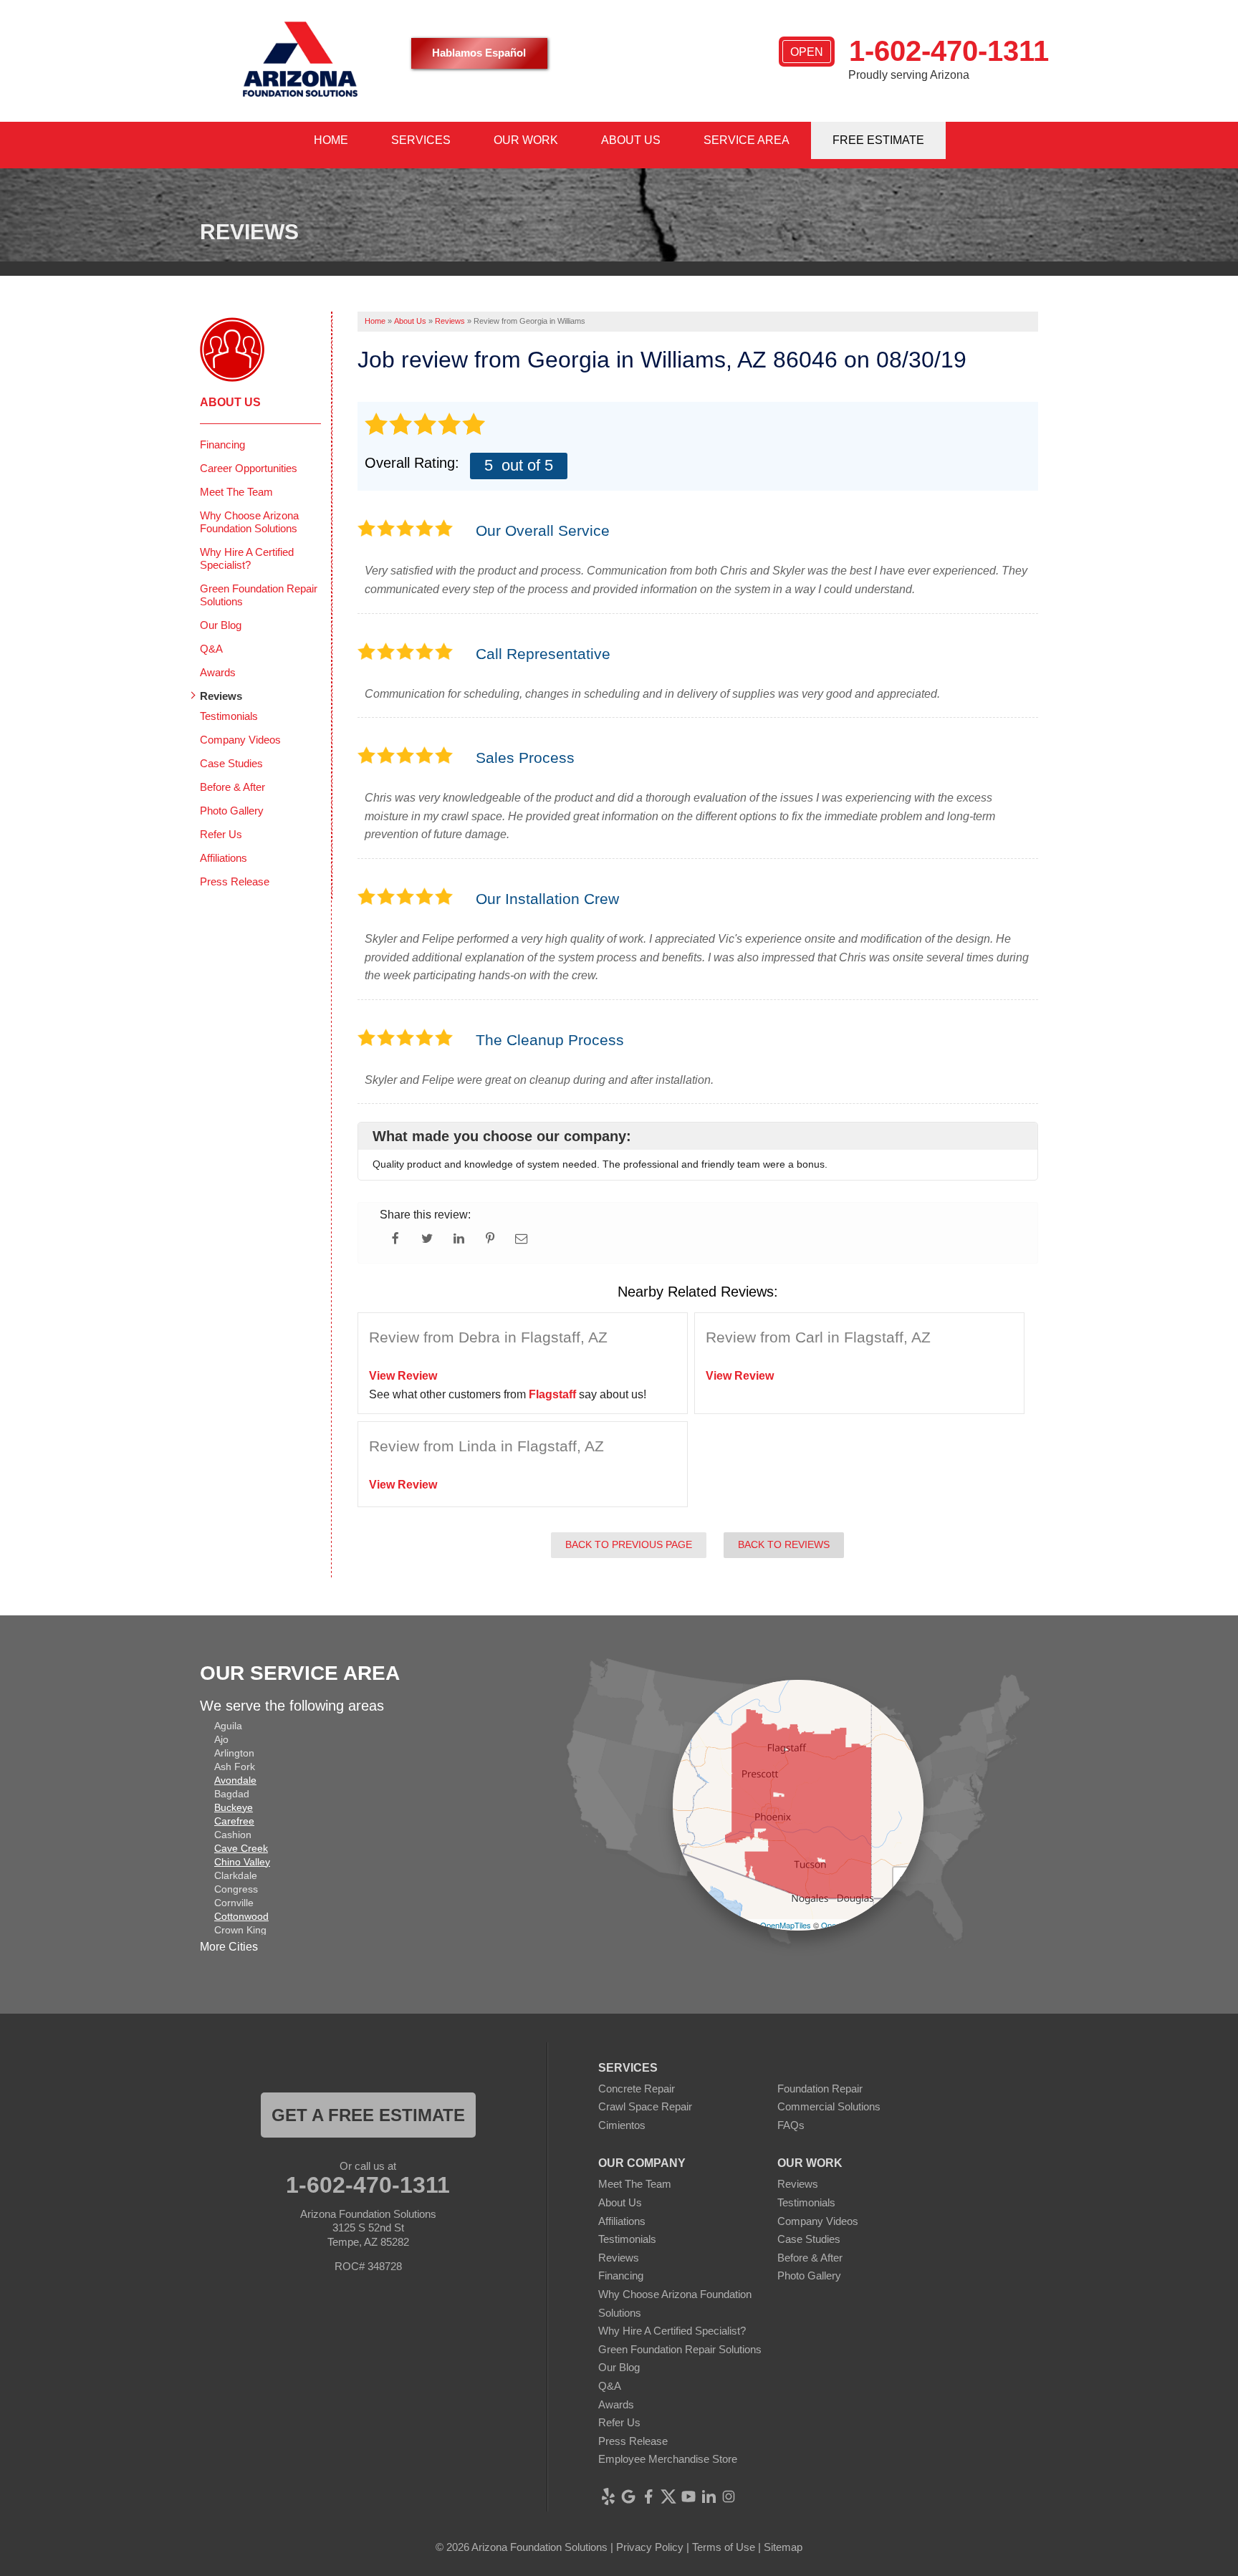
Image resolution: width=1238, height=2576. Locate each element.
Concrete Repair (637, 2089)
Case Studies (231, 763)
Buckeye (234, 1807)
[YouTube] (688, 2496)
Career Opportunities (249, 468)
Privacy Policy (650, 2547)
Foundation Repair (820, 2089)
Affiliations (224, 858)
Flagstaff (552, 1394)
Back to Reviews (784, 1544)
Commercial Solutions (829, 2106)
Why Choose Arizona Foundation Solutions (249, 522)
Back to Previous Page (629, 1544)
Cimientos (622, 2125)
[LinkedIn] (709, 2496)
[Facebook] (648, 2496)
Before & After (232, 787)
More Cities (229, 1947)
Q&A (211, 649)
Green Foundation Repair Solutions (259, 595)
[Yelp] (608, 2496)
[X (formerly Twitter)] (668, 2496)
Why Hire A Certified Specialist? (247, 558)
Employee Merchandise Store (668, 2459)
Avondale (235, 1780)
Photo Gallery (232, 811)
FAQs (791, 2125)
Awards (218, 672)
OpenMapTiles (786, 1925)
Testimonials (229, 716)
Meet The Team (236, 492)
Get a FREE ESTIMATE (368, 2115)
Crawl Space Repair (645, 2106)
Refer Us (221, 834)
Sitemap (783, 2547)
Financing (222, 444)
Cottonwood (241, 1916)
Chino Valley (242, 1862)
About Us (230, 402)
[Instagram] (729, 2496)
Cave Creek (241, 1848)
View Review (403, 1376)
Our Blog (221, 625)
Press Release (235, 881)
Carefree (234, 1821)
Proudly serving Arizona (909, 75)
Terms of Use (724, 2547)
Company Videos (240, 740)
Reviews (221, 696)
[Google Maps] (628, 2496)
